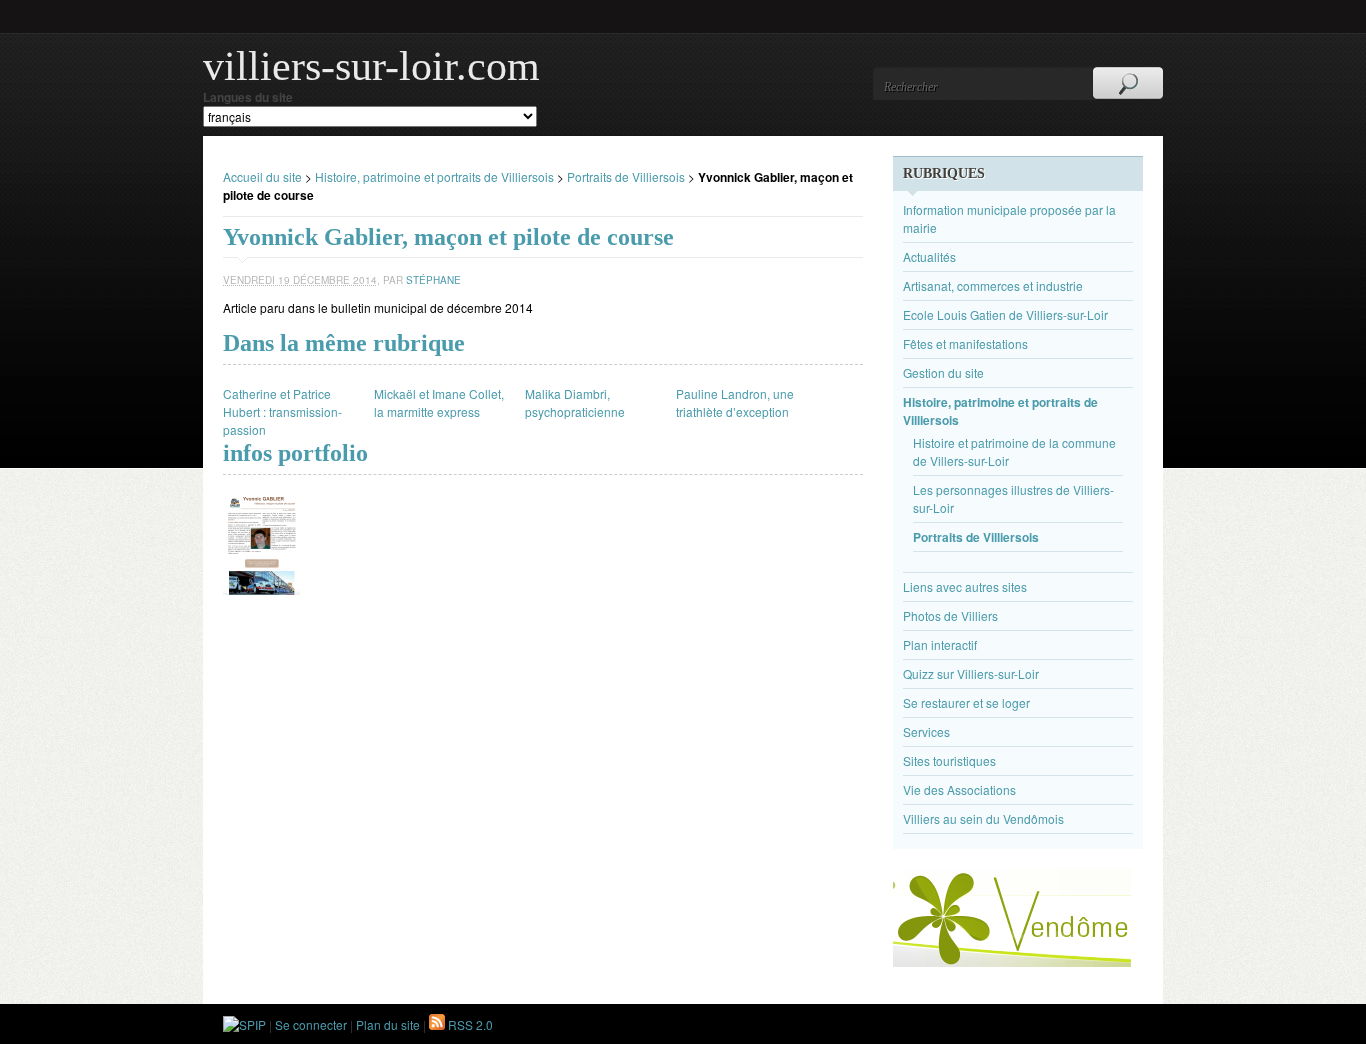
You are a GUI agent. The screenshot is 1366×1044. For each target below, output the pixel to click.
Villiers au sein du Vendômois (983, 818)
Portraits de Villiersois (626, 176)
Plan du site (388, 1024)
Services (926, 731)
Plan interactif (940, 644)
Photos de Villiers (950, 615)
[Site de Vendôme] (1012, 961)
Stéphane (433, 280)
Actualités (929, 256)
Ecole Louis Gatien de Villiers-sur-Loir (1005, 314)
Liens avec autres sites (965, 586)
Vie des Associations (959, 789)
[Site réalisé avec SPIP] (244, 1024)
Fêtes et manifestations (965, 343)
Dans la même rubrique (344, 343)
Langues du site (248, 97)
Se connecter (311, 1024)
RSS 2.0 (469, 1024)
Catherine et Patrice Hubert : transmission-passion (282, 411)
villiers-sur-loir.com (371, 66)
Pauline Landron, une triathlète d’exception (735, 402)
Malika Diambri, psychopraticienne (575, 402)
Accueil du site (262, 176)
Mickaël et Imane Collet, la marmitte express (439, 402)
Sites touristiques (949, 760)
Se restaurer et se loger (966, 702)
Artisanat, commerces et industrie (993, 285)
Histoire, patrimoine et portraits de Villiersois (434, 176)
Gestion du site (943, 372)
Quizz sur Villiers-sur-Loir (971, 673)
